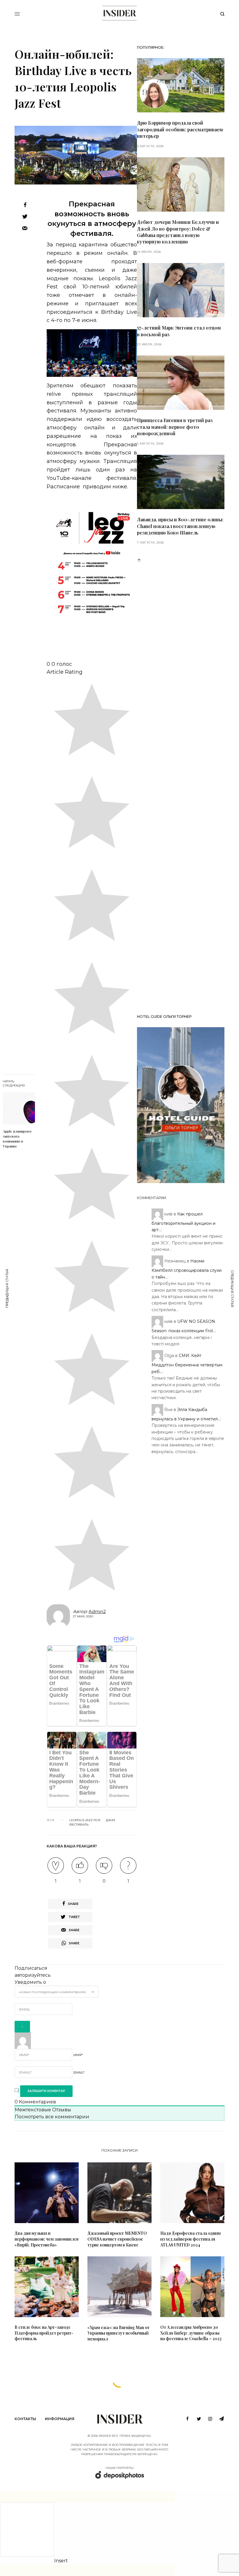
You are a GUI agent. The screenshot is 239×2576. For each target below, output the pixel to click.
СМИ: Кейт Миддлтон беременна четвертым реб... (187, 1364)
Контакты (25, 2419)
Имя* (78, 2055)
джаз (110, 1820)
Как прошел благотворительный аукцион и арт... (183, 1222)
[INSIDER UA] (119, 13)
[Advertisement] (181, 786)
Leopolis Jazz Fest (85, 1820)
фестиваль (79, 1825)
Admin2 (97, 1611)
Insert (61, 2561)
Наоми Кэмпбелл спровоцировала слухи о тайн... (187, 1269)
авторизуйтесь (33, 1975)
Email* (79, 2072)
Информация (60, 2419)
